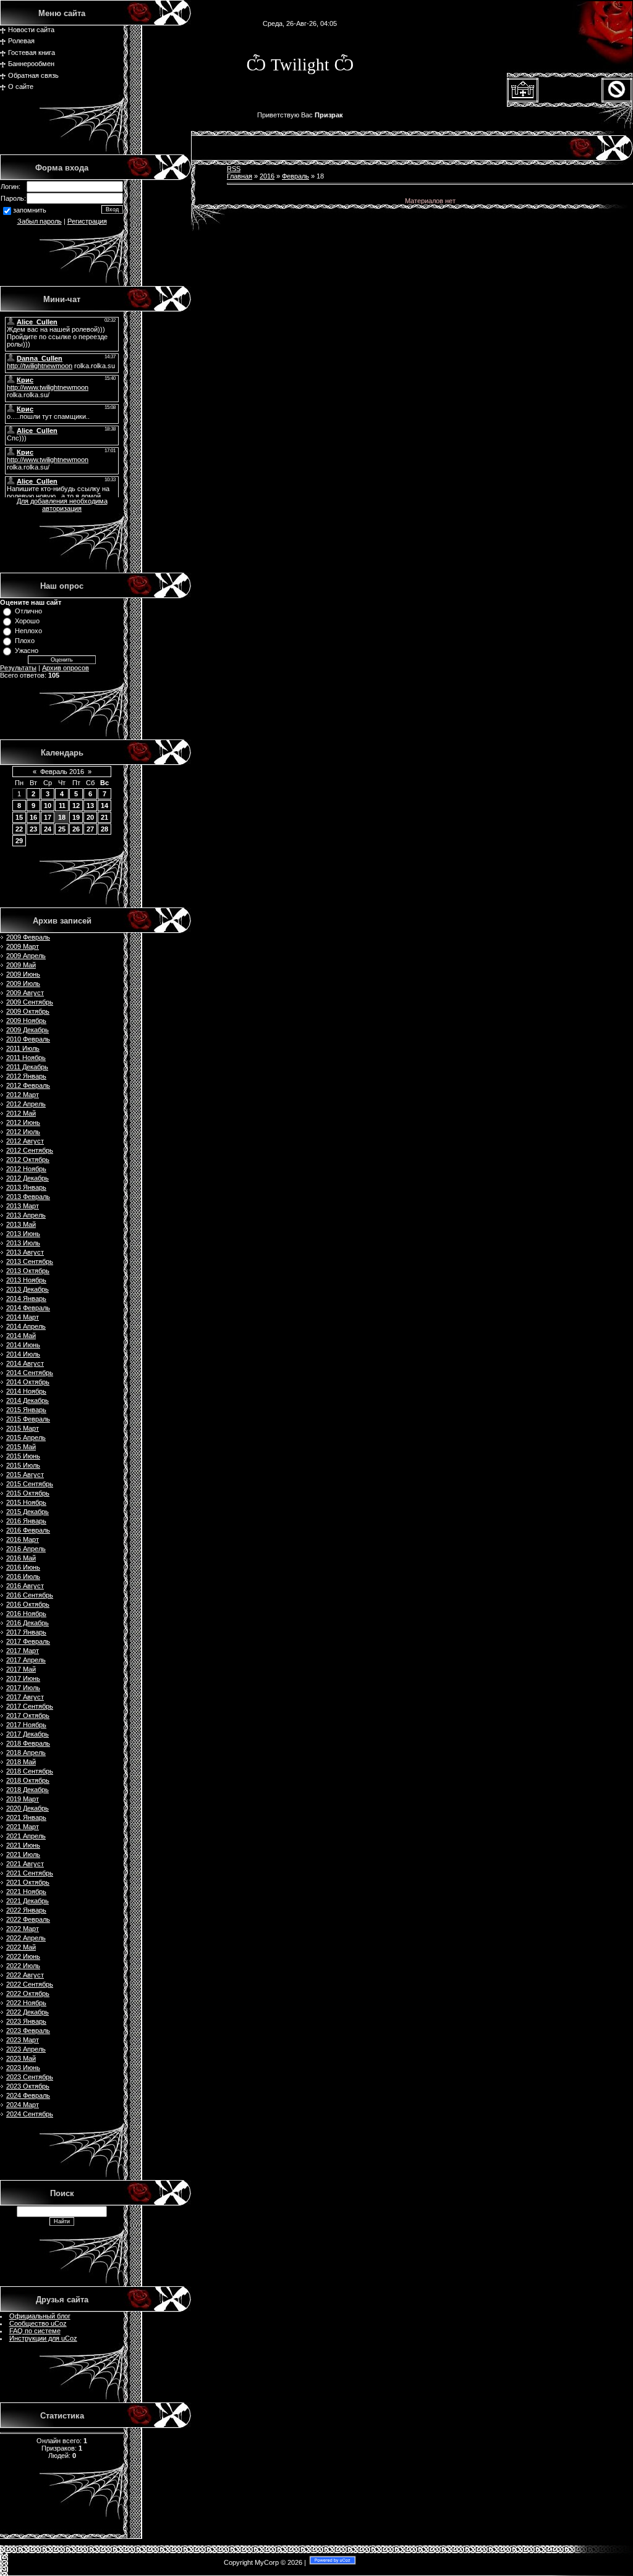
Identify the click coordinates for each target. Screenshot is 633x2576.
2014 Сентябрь (30, 1373)
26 (76, 829)
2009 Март (23, 946)
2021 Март (23, 1827)
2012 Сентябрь (30, 1150)
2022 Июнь (23, 1956)
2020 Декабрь (28, 1808)
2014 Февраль (28, 1308)
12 (76, 806)
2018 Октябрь (28, 1780)
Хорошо (27, 621)
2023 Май (21, 2058)
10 (48, 806)
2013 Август (25, 1252)
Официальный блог (40, 2316)
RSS (234, 169)
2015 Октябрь (28, 1493)
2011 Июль (23, 1048)
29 (19, 841)
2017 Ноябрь (26, 1725)
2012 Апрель (26, 1104)
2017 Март (23, 1651)
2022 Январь (26, 1910)
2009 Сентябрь (30, 1002)
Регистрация (87, 221)
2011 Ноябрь (26, 1058)
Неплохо (28, 631)
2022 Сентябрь (30, 1984)
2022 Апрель (26, 1938)
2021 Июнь (23, 1845)
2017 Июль (23, 1688)
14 (104, 806)
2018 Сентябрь (30, 1771)
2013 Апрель (26, 1215)
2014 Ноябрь (26, 1391)
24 (48, 829)
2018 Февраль (28, 1743)
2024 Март (23, 2105)
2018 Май (21, 1762)
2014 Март (23, 1317)
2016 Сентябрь (30, 1595)
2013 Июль (23, 1243)
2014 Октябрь (28, 1382)
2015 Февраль (28, 1419)
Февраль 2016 (62, 772)
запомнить (30, 211)
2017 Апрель (26, 1660)
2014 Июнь (23, 1345)
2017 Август (25, 1697)
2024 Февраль (28, 2095)
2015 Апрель (26, 1437)
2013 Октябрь (28, 1271)
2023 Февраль (28, 2031)
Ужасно (27, 650)
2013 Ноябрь (26, 1280)
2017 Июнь (23, 1678)
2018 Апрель (26, 1753)
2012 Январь (26, 1076)
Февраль (295, 176)
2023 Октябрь (28, 2086)
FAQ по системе (35, 2331)
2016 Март (23, 1539)
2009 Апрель (26, 956)
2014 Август (25, 1363)
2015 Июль (23, 1465)
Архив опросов (66, 668)
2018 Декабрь (28, 1790)
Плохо (25, 641)
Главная (240, 176)
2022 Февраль (28, 1919)
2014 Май (21, 1336)
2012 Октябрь (28, 1160)
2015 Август (25, 1475)
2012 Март (23, 1095)
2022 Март (23, 1929)
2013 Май (21, 1224)
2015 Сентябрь (30, 1484)
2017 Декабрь (28, 1734)
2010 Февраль (28, 1039)
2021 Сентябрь (30, 1873)
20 (90, 817)
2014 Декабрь (28, 1400)
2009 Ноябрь (26, 1021)
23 (33, 829)
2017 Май (21, 1669)
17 (48, 817)
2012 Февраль (28, 1085)
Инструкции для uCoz (43, 2338)
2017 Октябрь (28, 1715)
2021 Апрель (26, 1836)
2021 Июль (23, 1854)
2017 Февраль (28, 1641)
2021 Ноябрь (26, 1892)
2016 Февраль (28, 1530)
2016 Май (21, 1558)
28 (104, 829)
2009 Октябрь (28, 1011)
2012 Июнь (23, 1122)
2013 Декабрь (28, 1289)
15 (19, 817)
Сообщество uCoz (38, 2323)
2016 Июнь (23, 1567)
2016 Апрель (26, 1549)
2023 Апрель (26, 2049)
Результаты (18, 668)
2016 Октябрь (28, 1604)
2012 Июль (23, 1132)
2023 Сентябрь (30, 2077)
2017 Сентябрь (30, 1706)
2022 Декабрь (28, 2012)
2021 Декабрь (28, 1901)
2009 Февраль (28, 937)
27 (90, 829)
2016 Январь (26, 1521)
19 (76, 817)
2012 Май (21, 1113)
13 (90, 806)
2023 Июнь (23, 2068)
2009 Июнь (23, 974)
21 (104, 817)
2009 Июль (23, 983)
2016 (267, 176)
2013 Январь (26, 1187)
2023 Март (23, 2040)
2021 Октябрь (28, 1882)
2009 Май (21, 965)
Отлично (28, 611)
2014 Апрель (26, 1326)
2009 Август (25, 993)
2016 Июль (23, 1576)
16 (33, 817)
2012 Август (25, 1141)
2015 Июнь (23, 1456)
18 (62, 817)
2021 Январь (26, 1817)
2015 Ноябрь (26, 1502)
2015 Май (21, 1447)
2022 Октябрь (28, 1993)
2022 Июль (23, 1966)
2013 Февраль (28, 1197)
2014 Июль (23, 1354)
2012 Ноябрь (26, 1169)
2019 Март (23, 1799)
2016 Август (25, 1586)
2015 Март (23, 1428)
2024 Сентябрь (30, 2114)
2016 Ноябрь (26, 1614)
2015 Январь (26, 1410)
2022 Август (25, 1975)
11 (62, 806)
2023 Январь (26, 2021)
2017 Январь (26, 1632)
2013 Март (23, 1206)
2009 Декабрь (28, 1030)
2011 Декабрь (27, 1067)
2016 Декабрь (28, 1623)
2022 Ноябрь (26, 2003)
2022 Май (21, 1947)
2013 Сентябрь (30, 1261)
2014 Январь (26, 1299)
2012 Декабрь (28, 1178)
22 (19, 829)
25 (62, 829)
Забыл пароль (40, 221)
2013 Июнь (23, 1234)
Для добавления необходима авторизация (62, 505)
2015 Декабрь (28, 1512)
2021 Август (25, 1864)
